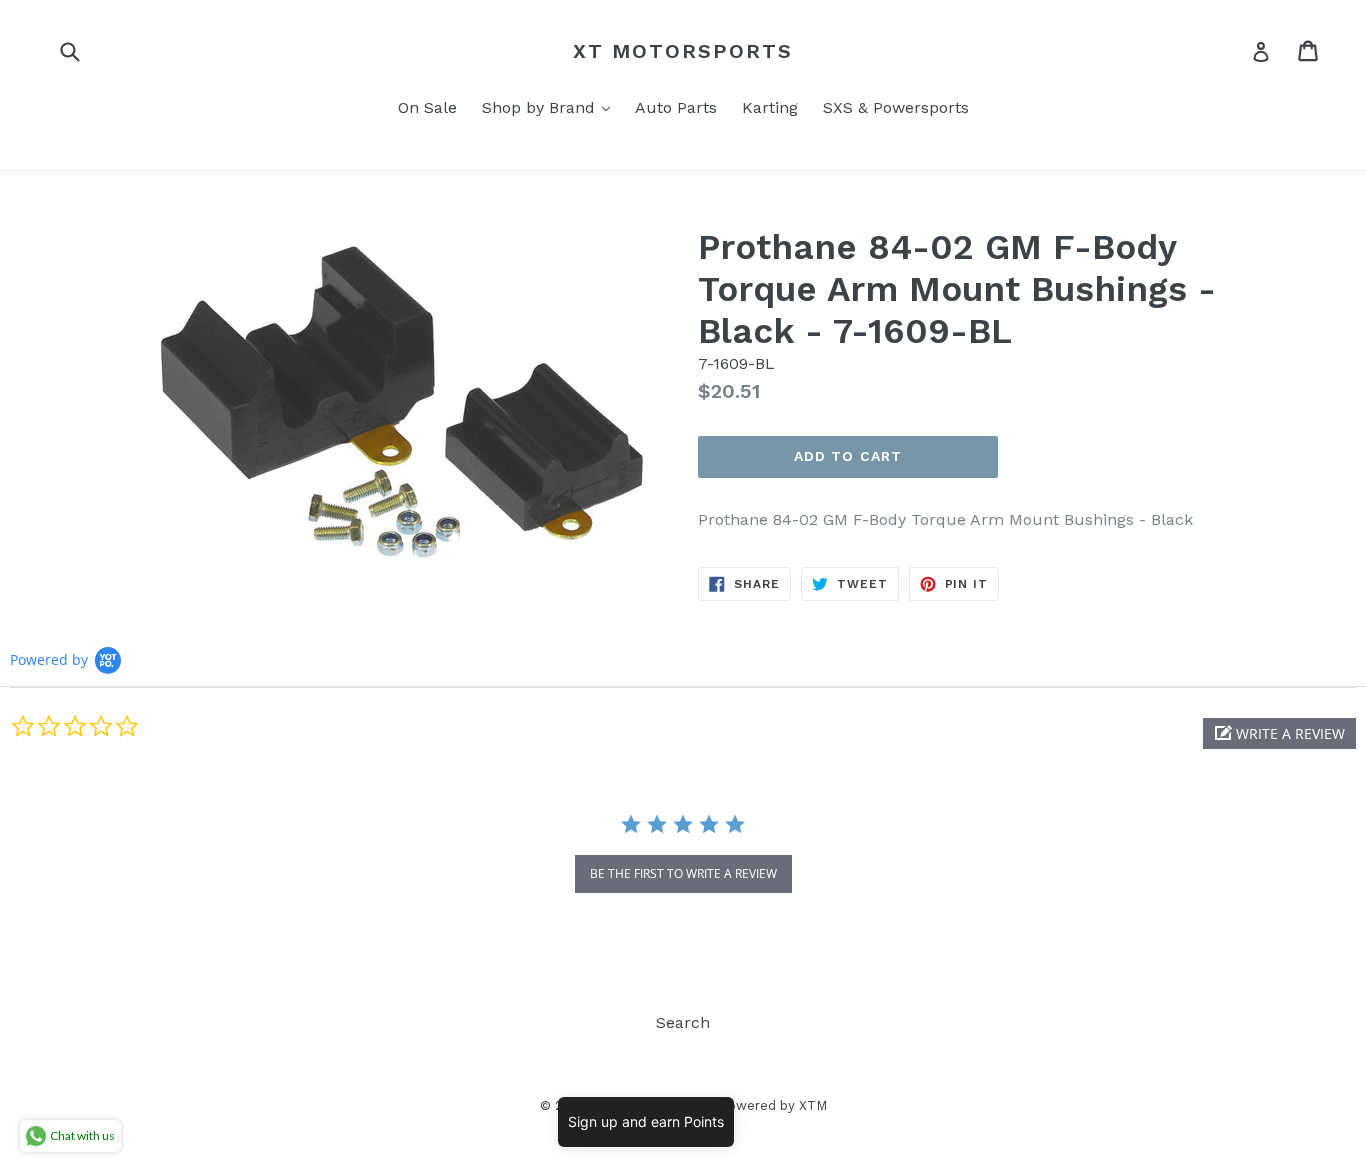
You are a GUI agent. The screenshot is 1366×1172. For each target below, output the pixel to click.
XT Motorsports (683, 51)
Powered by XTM (773, 1105)
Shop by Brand (551, 107)
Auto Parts (676, 107)
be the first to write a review (683, 873)
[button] (1279, 733)
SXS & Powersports (896, 107)
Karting (770, 107)
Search (683, 1022)
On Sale (427, 107)
